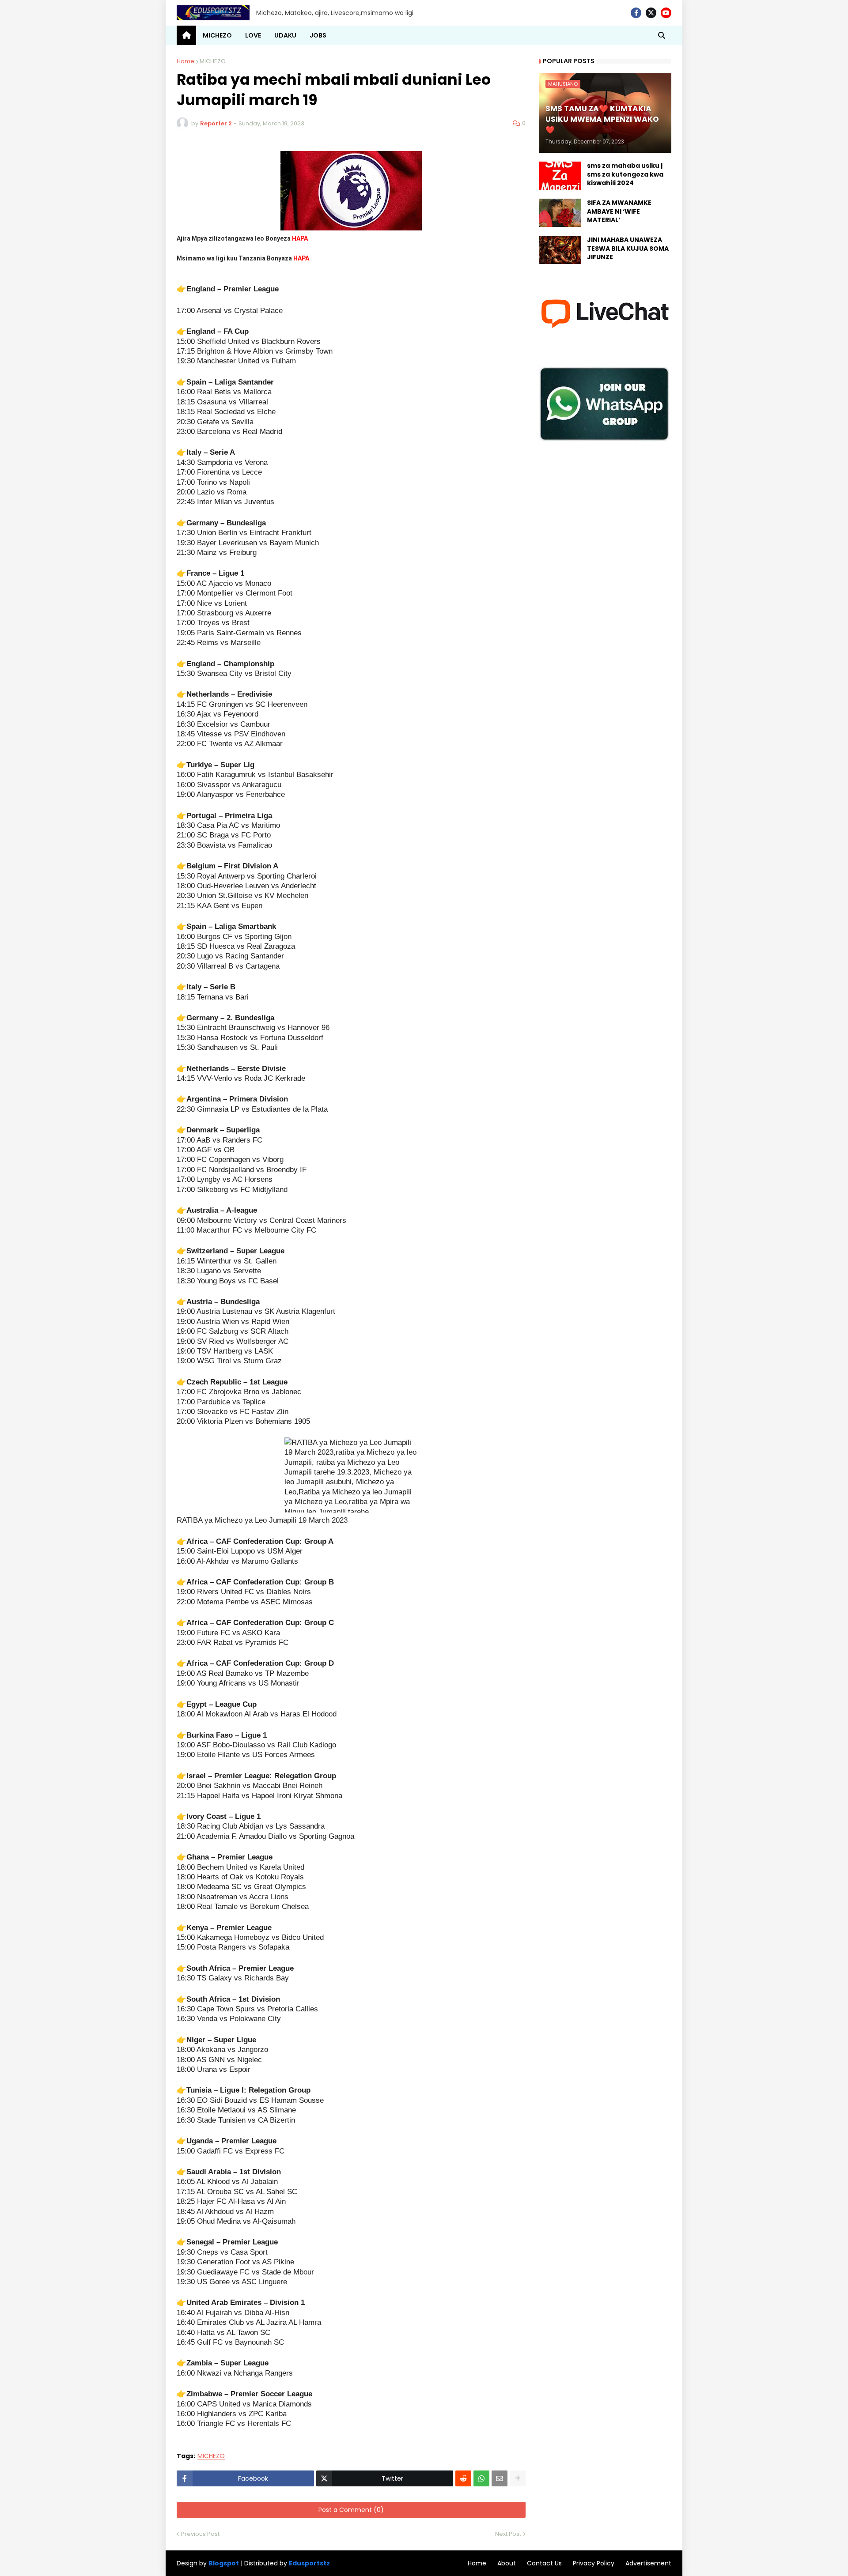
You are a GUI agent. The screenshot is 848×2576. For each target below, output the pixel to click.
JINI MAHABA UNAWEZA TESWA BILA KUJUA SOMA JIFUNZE (628, 249)
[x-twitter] (651, 13)
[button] (662, 35)
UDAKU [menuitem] (285, 35)
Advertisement (648, 2563)
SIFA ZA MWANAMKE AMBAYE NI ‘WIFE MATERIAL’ (619, 211)
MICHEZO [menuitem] (217, 35)
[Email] (500, 2478)
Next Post (508, 2534)
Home (185, 61)
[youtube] (666, 13)
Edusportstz (309, 2563)
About (507, 2563)
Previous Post (200, 2534)
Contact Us (544, 2563)
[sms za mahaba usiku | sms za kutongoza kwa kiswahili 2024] (560, 176)
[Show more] (518, 2478)
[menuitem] (186, 35)
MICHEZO (213, 61)
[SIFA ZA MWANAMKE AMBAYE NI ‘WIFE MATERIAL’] (560, 213)
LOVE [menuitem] (253, 35)
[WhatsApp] (481, 2478)
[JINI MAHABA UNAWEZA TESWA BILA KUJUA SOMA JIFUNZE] (560, 250)
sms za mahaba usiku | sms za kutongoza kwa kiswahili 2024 (625, 174)
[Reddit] (463, 2478)
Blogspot (224, 2563)
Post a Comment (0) (351, 2510)
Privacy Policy (594, 2563)
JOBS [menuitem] (318, 35)
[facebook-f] (636, 13)
